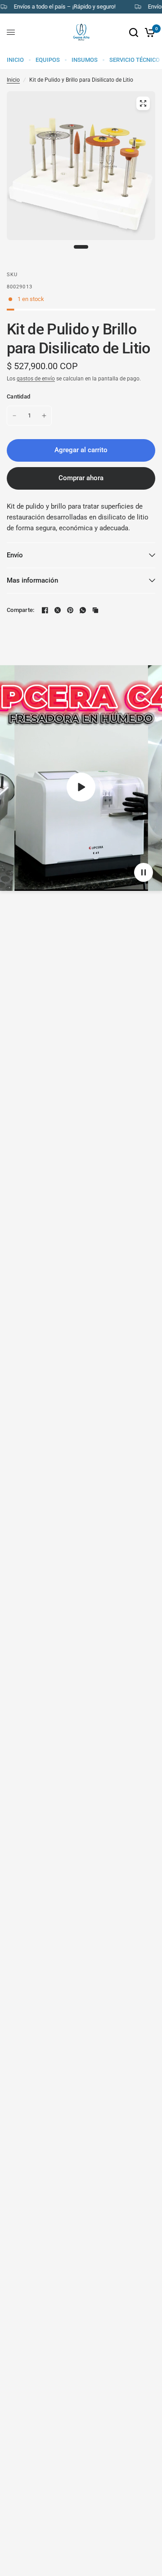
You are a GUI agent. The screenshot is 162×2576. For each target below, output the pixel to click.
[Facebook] (45, 610)
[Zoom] (143, 103)
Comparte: (20, 610)
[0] (148, 32)
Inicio (13, 80)
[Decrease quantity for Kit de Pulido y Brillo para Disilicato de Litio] (14, 416)
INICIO (15, 60)
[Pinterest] (70, 610)
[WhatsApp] (83, 610)
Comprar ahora (81, 478)
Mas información (32, 580)
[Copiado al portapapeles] (95, 610)
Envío (15, 555)
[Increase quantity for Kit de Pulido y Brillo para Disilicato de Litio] (44, 416)
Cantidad (18, 396)
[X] (58, 610)
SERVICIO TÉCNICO (135, 60)
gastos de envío (36, 379)
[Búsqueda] (134, 32)
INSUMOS (85, 60)
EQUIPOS (48, 60)
